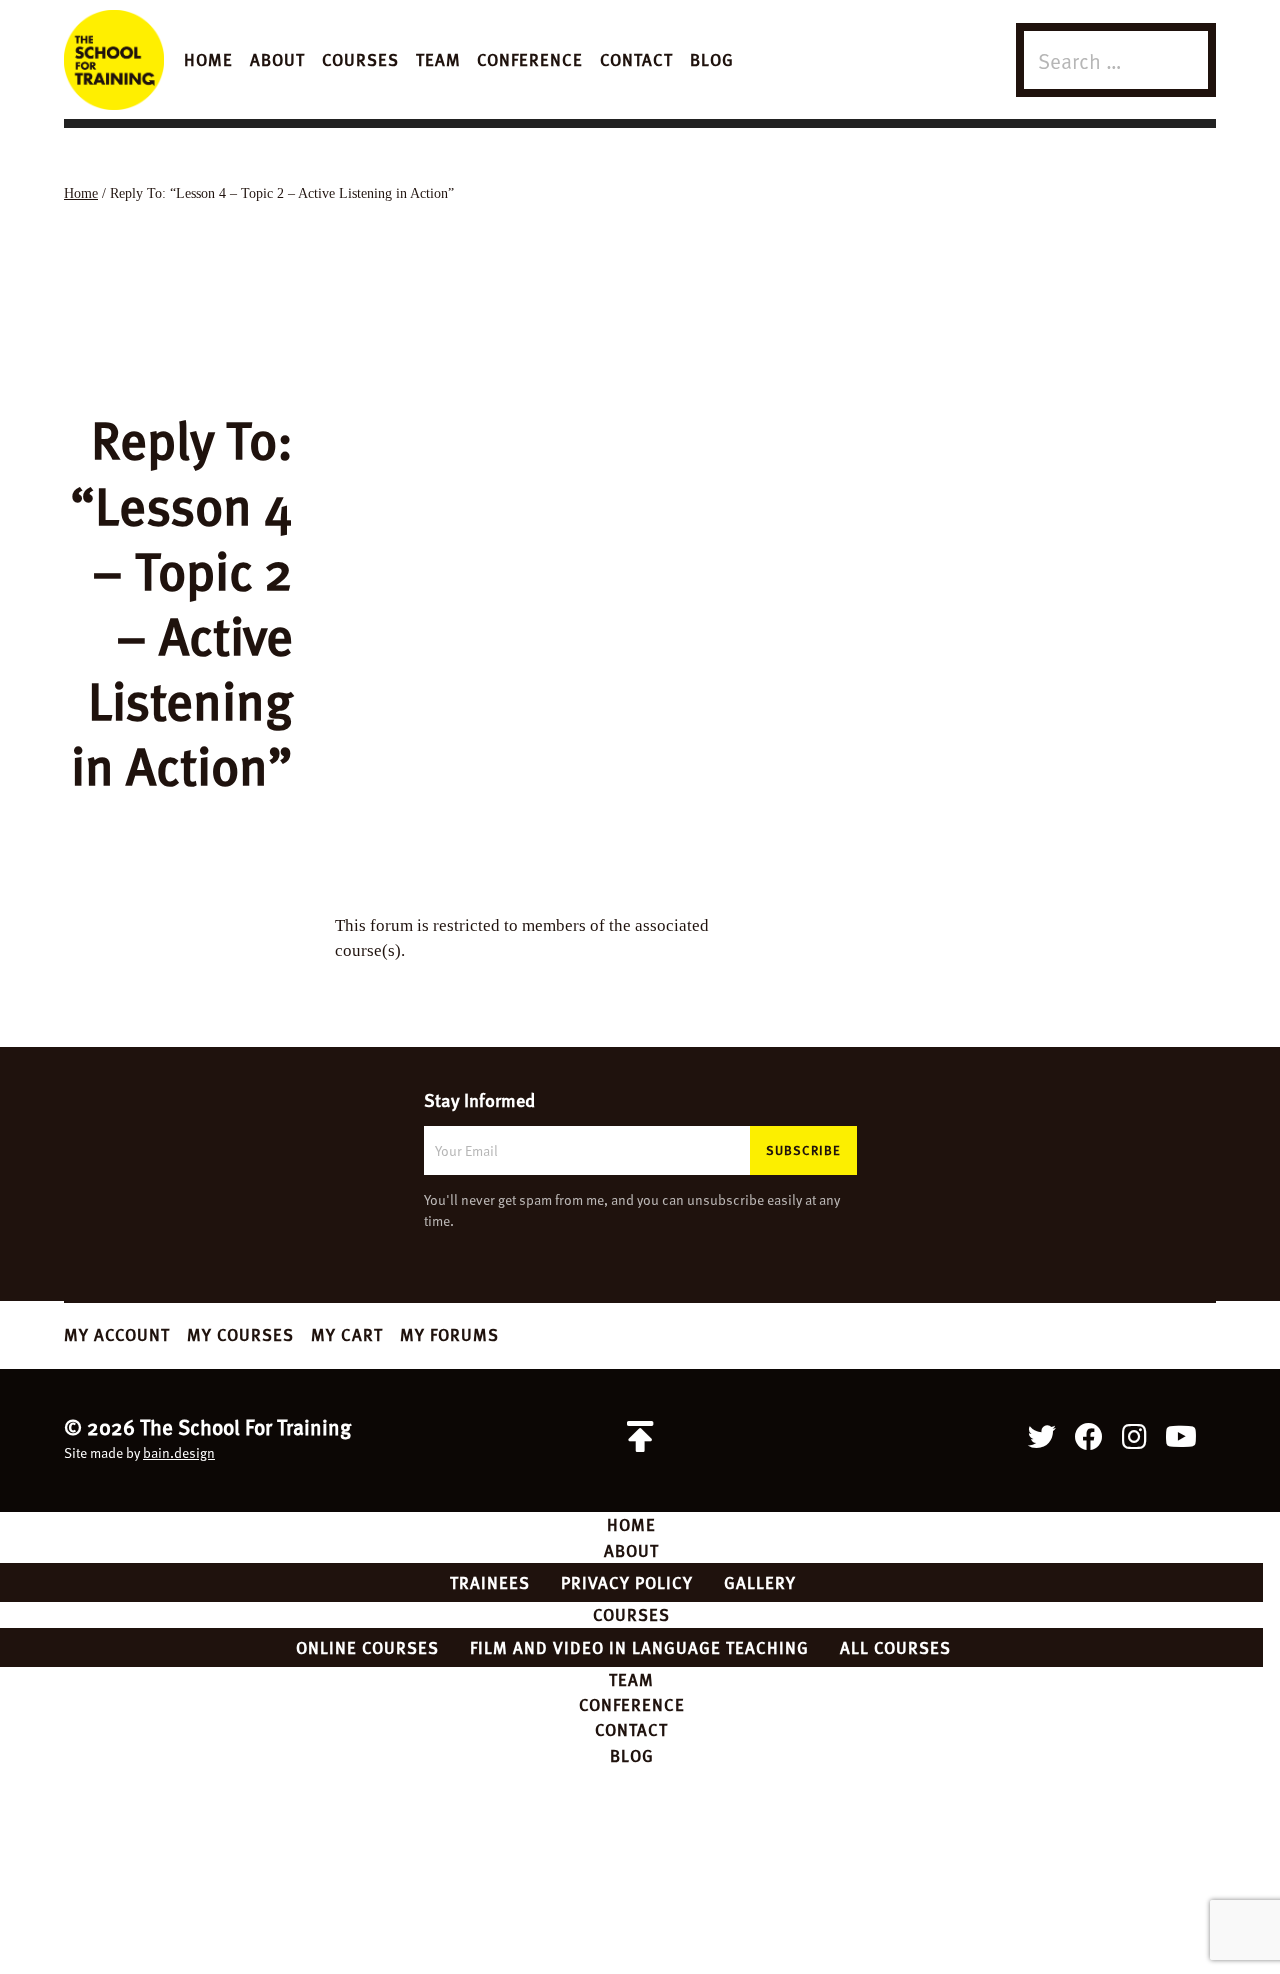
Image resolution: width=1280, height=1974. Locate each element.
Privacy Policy (627, 1582)
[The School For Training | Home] (114, 60)
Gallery (760, 1582)
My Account (117, 1334)
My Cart (347, 1334)
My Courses (240, 1334)
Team (438, 59)
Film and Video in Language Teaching (639, 1647)
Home (208, 59)
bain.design (179, 1452)
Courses (360, 59)
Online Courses (367, 1647)
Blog (712, 59)
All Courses (895, 1647)
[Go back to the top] (640, 1437)
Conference (530, 59)
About (277, 59)
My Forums (449, 1334)
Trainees (490, 1582)
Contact (636, 59)
